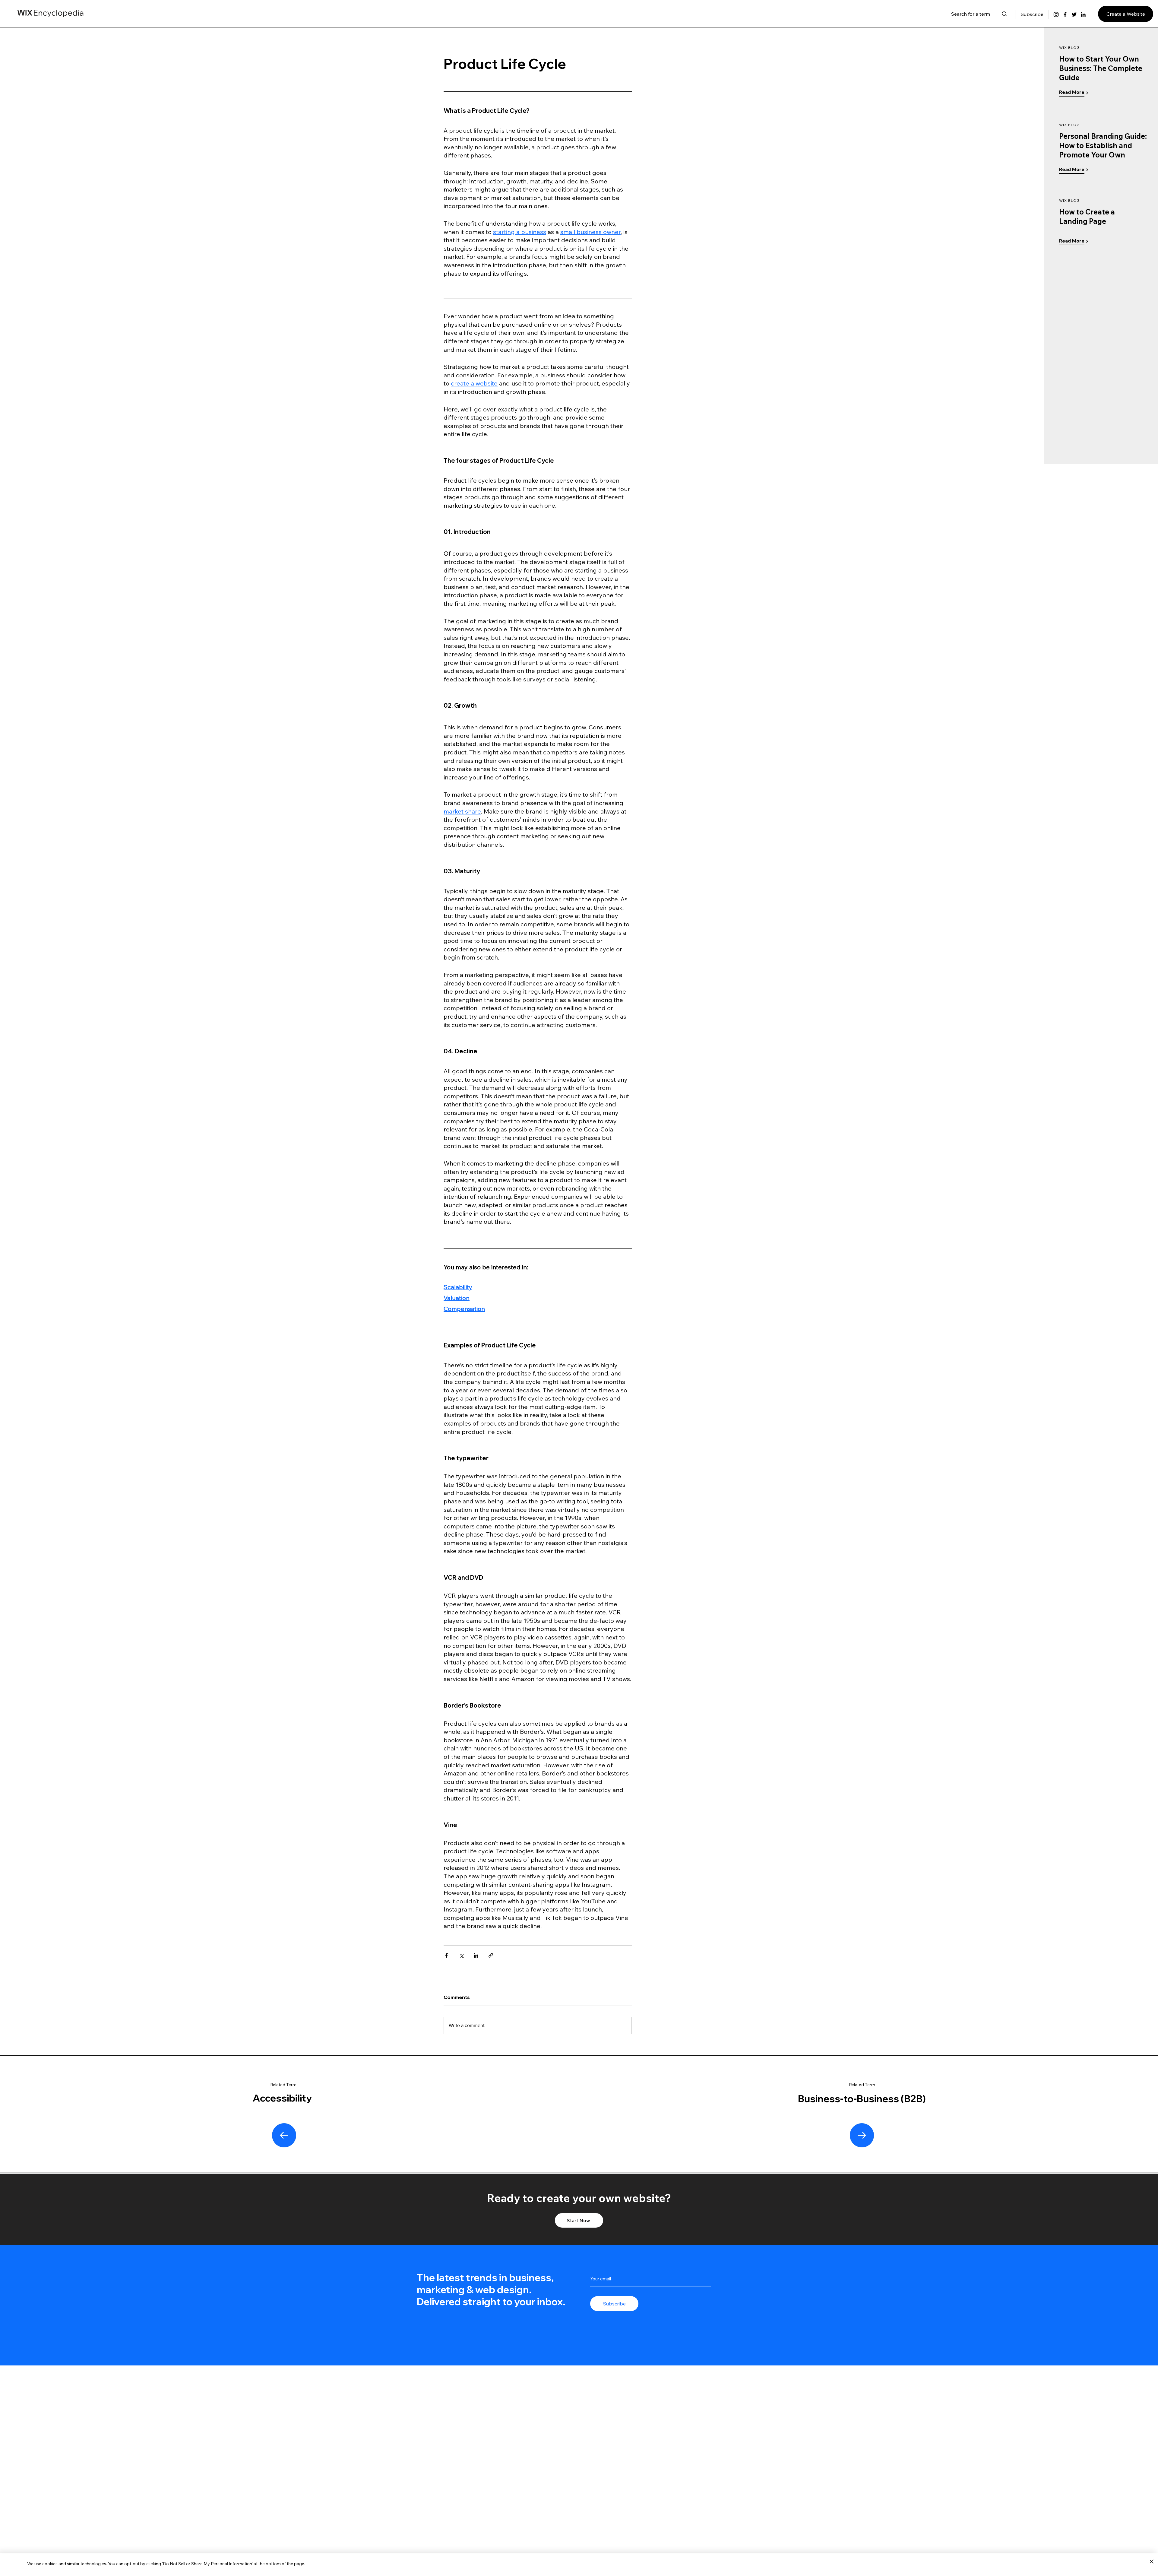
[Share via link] (491, 1955)
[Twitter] (1074, 14)
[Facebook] (1065, 14)
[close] (1152, 2562)
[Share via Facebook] (446, 1955)
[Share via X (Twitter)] (461, 1955)
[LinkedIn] (1083, 14)
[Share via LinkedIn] (476, 1955)
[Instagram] (1056, 14)
